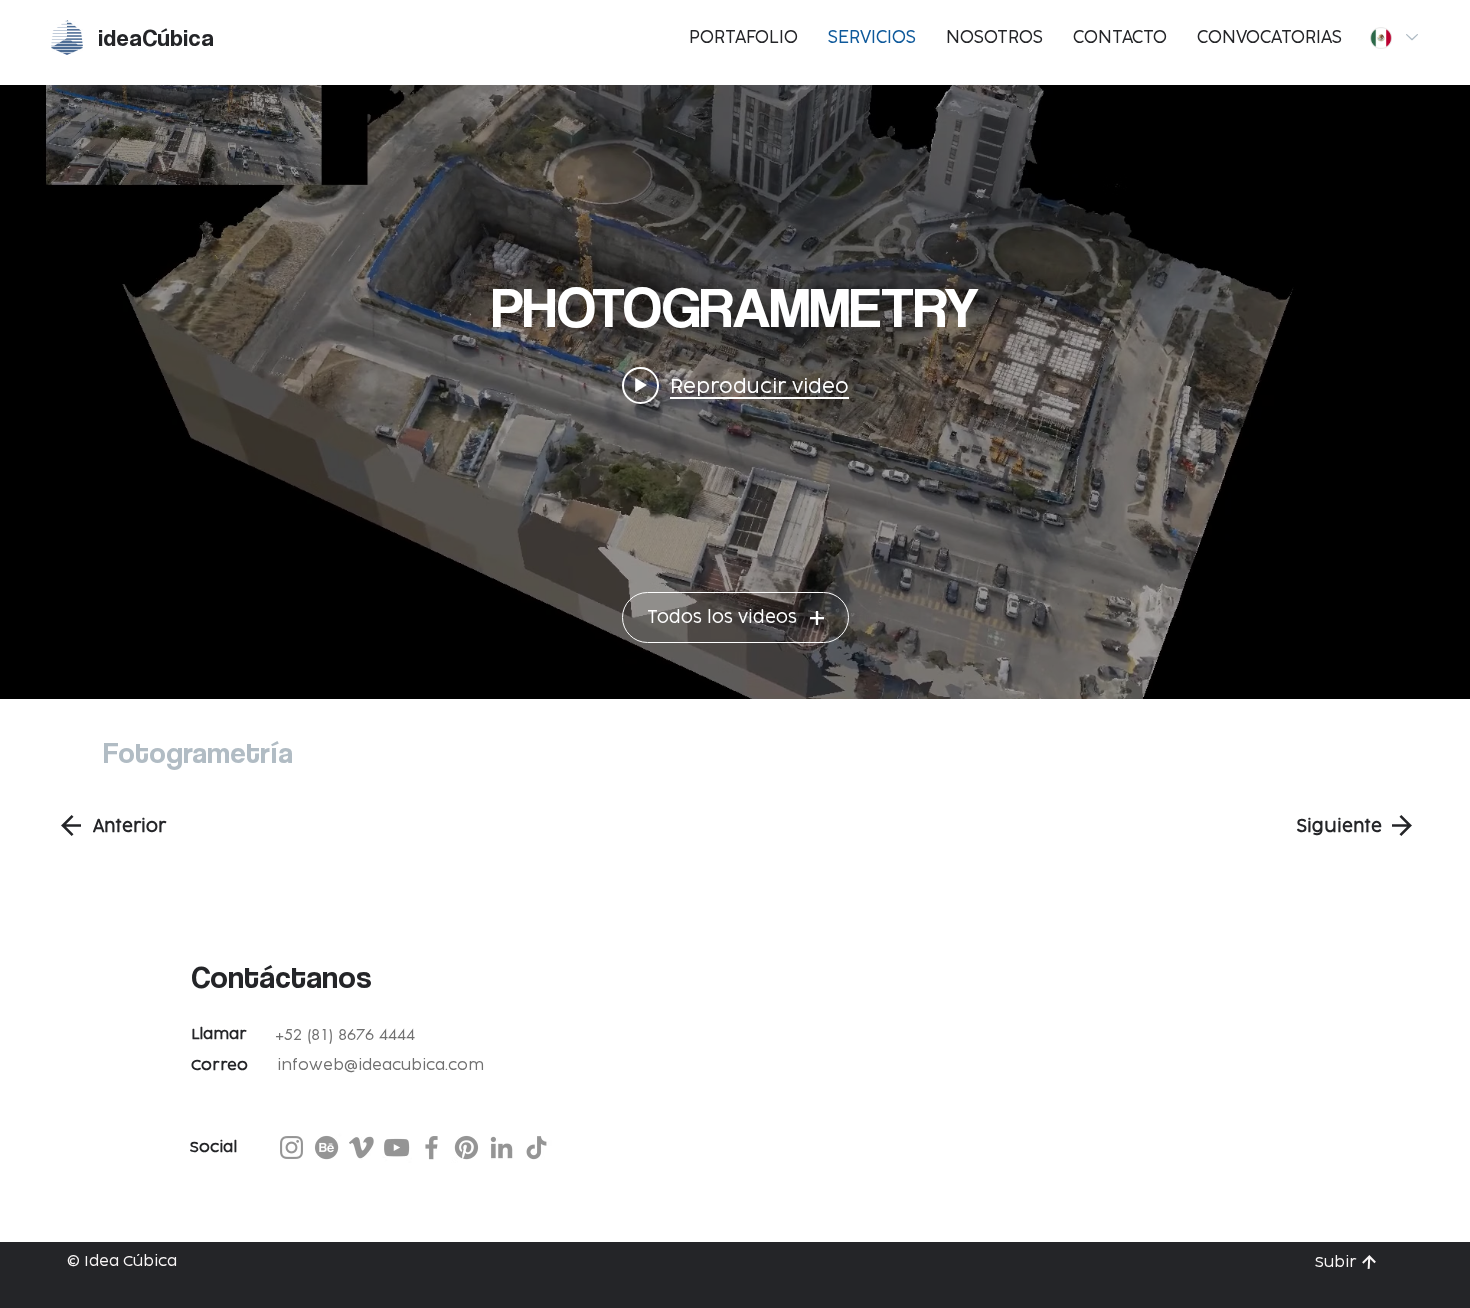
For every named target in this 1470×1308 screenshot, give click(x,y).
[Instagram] (291, 1147)
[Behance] (326, 1147)
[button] (1120, 38)
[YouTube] (396, 1147)
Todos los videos (722, 618)
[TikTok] (536, 1147)
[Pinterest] (466, 1147)
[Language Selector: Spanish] (1393, 37)
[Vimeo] (361, 1147)
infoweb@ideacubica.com (380, 1065)
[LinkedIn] (501, 1147)
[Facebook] (431, 1147)
